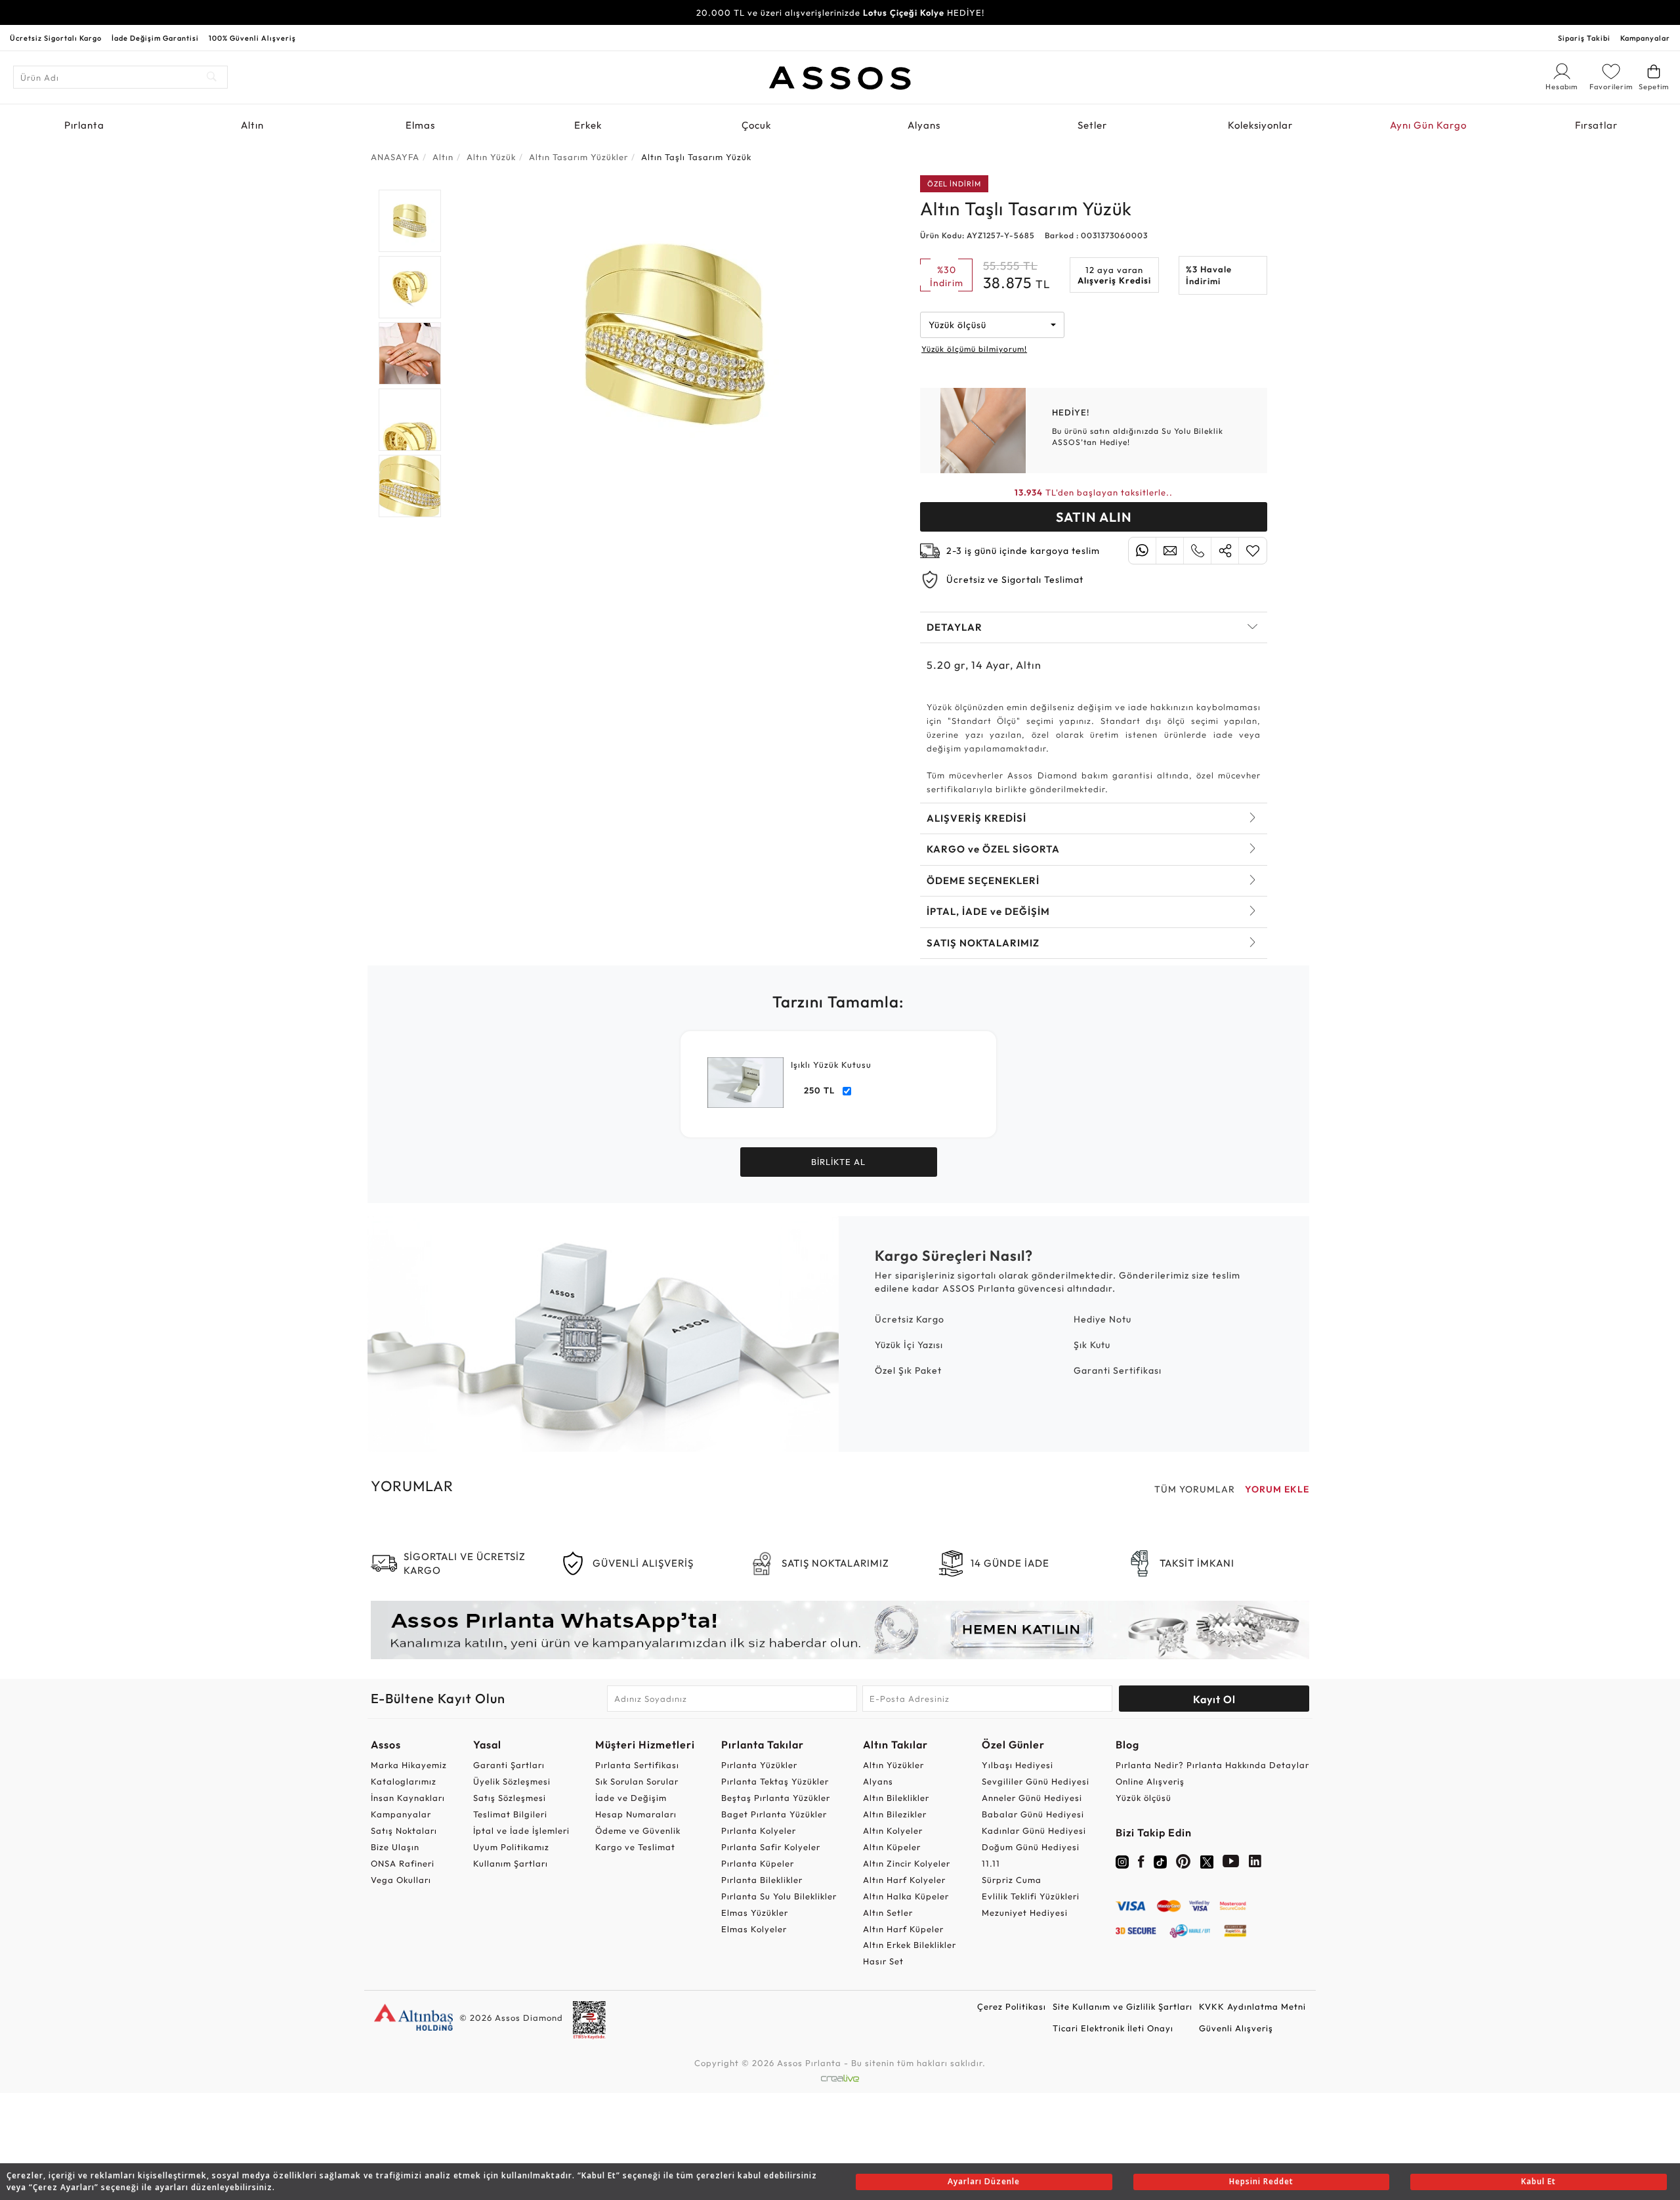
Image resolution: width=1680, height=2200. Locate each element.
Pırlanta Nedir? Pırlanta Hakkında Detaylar (1212, 1765)
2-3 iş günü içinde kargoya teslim (1023, 551)
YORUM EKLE (1277, 1489)
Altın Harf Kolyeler (904, 1880)
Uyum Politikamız (511, 1847)
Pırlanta (84, 125)
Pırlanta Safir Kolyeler (771, 1847)
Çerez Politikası (1012, 2006)
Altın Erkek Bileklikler (910, 1945)
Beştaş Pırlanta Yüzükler (776, 1798)
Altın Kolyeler (893, 1830)
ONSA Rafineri (403, 1863)
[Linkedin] (1255, 1864)
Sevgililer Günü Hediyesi (1036, 1781)
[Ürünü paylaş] (1225, 551)
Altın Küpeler (892, 1847)
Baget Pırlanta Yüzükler (774, 1814)
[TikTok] (1160, 1861)
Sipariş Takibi (1584, 38)
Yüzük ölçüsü (1144, 1798)
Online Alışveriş (1150, 1781)
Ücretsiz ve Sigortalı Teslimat (1015, 580)
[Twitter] (1207, 1861)
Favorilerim (1611, 87)
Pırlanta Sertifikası (637, 1765)
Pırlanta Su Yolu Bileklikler (779, 1896)
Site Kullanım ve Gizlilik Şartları (1123, 2006)
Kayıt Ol (1214, 1699)
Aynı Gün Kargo (1428, 125)
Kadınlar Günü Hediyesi (1034, 1830)
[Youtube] (1231, 1864)
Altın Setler (888, 1913)
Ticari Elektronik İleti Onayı (1113, 2028)
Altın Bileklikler (896, 1798)
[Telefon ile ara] (1197, 551)
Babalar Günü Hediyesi (1033, 1814)
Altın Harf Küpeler (903, 1929)
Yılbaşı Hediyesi (1018, 1765)
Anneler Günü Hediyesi (1032, 1798)
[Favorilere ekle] (1253, 551)
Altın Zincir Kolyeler (907, 1863)
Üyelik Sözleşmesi (512, 1781)
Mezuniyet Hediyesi (1025, 1913)
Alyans (924, 125)
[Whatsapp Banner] (840, 1630)
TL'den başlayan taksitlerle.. (1094, 492)
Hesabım (1562, 87)
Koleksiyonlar (1260, 125)
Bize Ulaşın (395, 1847)
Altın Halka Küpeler (906, 1896)
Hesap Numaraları (636, 1814)
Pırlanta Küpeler (758, 1863)
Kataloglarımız (404, 1781)
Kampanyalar (1645, 38)
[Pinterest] (1184, 1864)
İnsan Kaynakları (408, 1798)
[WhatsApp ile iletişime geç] (1142, 551)
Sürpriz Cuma (1012, 1880)
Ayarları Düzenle (984, 2181)
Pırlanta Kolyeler (759, 1830)
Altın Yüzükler (893, 1765)
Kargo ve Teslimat (635, 1847)
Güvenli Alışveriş (1236, 2028)
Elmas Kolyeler (754, 1929)
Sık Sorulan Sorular (637, 1781)
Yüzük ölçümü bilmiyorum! (974, 349)
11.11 (991, 1863)
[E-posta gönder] (1170, 551)
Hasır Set (883, 1961)
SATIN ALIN (1094, 517)
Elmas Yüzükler (755, 1913)
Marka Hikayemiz (409, 1765)
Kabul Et (1539, 2181)
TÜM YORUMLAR (1195, 1489)
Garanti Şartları (509, 1765)
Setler (1092, 125)
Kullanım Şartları (511, 1863)
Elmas (420, 125)
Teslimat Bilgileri (510, 1814)
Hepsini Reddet (1261, 2181)
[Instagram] (1122, 1861)
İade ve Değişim (631, 1798)
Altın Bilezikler (895, 1814)
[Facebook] (1141, 1864)
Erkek (588, 125)
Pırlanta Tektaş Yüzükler (775, 1781)
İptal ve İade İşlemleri (521, 1830)
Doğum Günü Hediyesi (1031, 1847)
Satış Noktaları (404, 1830)
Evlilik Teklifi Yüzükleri (1031, 1896)
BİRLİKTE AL (838, 1162)
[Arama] (212, 77)
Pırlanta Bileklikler (762, 1880)
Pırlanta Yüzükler (759, 1765)
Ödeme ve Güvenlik (638, 1830)
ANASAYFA (395, 157)
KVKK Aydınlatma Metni (1252, 2006)
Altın (252, 125)
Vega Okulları (401, 1880)
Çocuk (756, 125)
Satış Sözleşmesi (510, 1798)
